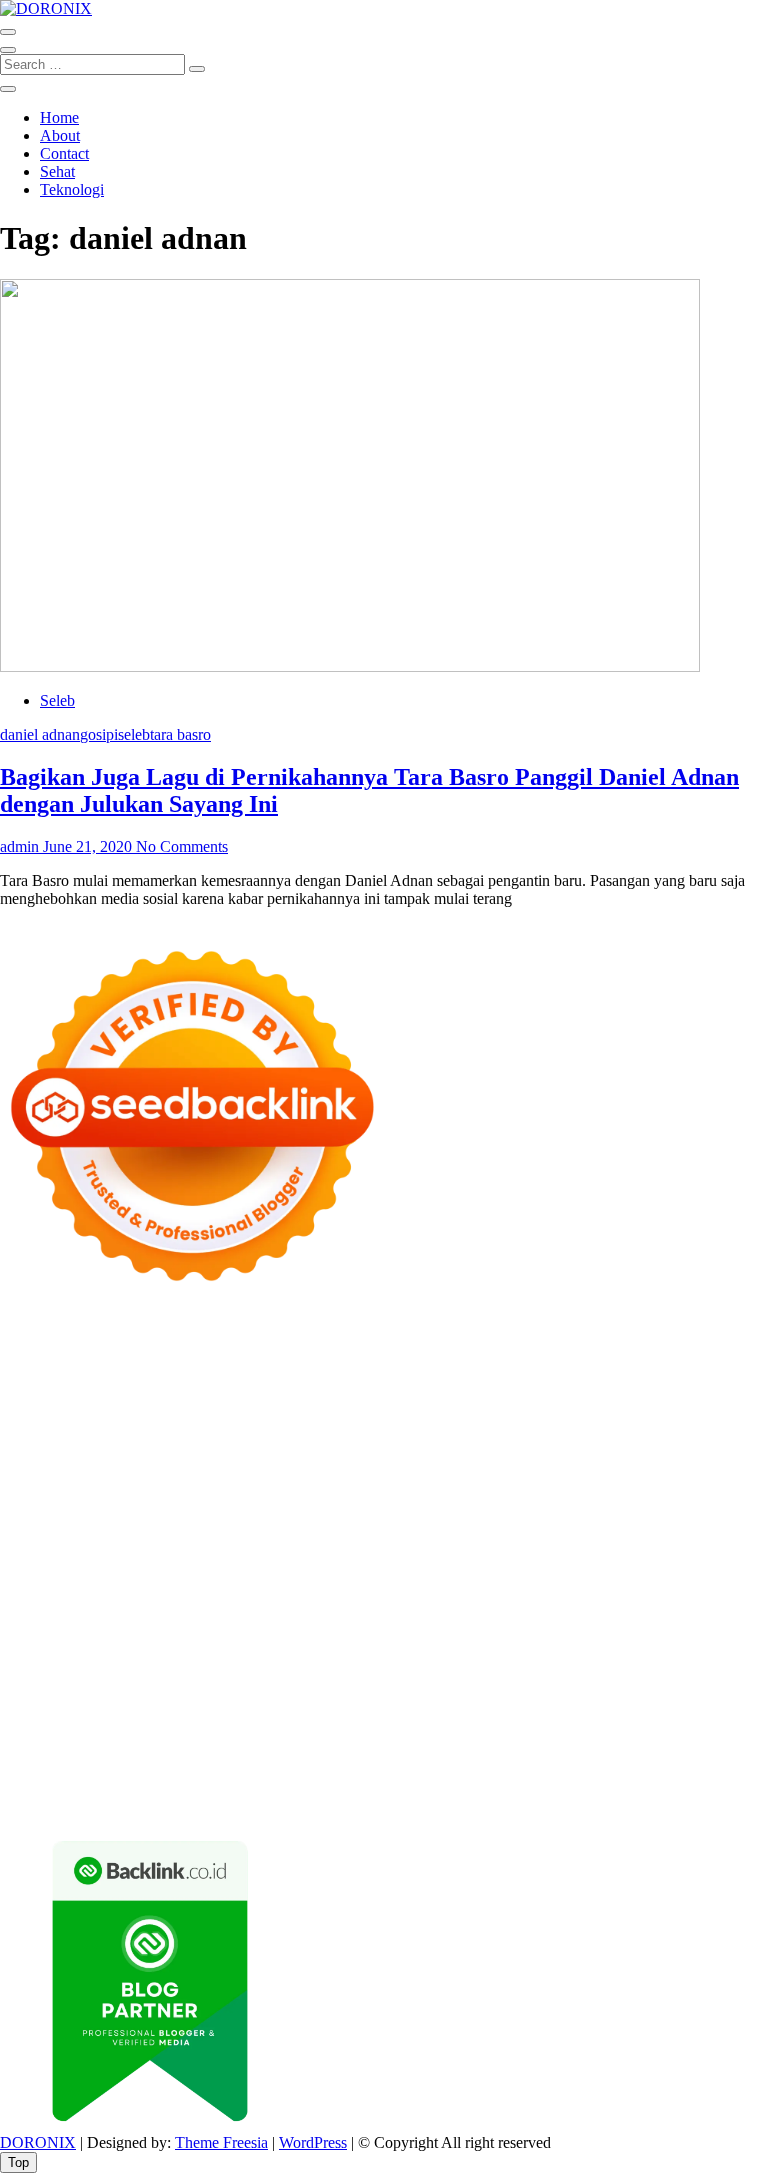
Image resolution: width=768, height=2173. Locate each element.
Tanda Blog (690, 1786)
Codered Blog (419, 1516)
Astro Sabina (162, 1390)
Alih (509, 1714)
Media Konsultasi (152, 1804)
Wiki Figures (270, 1354)
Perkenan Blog (517, 1786)
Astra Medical (622, 1552)
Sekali (677, 1768)
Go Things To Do (453, 1606)
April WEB (246, 1426)
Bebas (404, 1732)
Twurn (309, 1390)
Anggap (317, 1750)
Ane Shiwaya (176, 1516)
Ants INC (358, 1372)
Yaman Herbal (639, 1570)
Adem (159, 1750)
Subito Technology (166, 1354)
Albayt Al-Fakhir (676, 1372)
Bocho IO (492, 1588)
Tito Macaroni (558, 1606)
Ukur (683, 1750)
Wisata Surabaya (79, 1624)
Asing (19, 1732)
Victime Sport (714, 1552)
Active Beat (725, 1570)
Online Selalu (287, 1696)
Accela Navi (39, 1372)
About (60, 135)
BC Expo (315, 1534)
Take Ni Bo (710, 1354)
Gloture (583, 1480)
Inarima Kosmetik (265, 1552)
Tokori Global (44, 1588)
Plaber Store (551, 1354)
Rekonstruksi (715, 1462)
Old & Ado (252, 1570)
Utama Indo (692, 1426)
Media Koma (543, 1678)
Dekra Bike (470, 1534)
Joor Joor (145, 1534)
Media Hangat (330, 1804)
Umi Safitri (654, 1696)
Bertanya (211, 1714)
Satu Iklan (122, 1696)
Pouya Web (259, 1516)
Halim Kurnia (571, 1696)
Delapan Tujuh (261, 1336)
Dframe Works (129, 1372)
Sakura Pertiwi (477, 1696)
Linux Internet (233, 1606)
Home (59, 117)
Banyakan (262, 1768)
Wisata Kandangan (572, 1660)
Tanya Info (246, 1804)
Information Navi (661, 1606)
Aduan (66, 1750)
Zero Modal (631, 1354)
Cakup (21, 1750)
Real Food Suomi (675, 1534)
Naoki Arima (66, 1606)
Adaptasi (361, 1714)
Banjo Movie (415, 1588)
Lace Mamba (712, 1336)
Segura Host (424, 1498)
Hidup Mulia (113, 1480)
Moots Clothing (419, 1444)
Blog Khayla (468, 1660)
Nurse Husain (602, 1444)
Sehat (57, 171)
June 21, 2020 (87, 846)
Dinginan (196, 1768)
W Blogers (668, 1390)
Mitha (660, 1408)
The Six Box (534, 1552)
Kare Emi (99, 1516)
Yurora (461, 1408)
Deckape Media (143, 1588)
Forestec (624, 1588)
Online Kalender (563, 1534)
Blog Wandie (677, 1660)
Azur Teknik (170, 1336)
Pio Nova (623, 1516)
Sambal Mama (605, 1426)
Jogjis (75, 1426)
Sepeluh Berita (46, 1804)
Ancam (664, 1714)
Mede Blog (335, 1516)
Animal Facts (425, 1570)
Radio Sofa (217, 1642)
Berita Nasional (372, 1678)
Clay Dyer (561, 1588)
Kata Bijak (604, 1408)
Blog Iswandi (381, 1660)
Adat (407, 1714)
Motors (22, 1336)
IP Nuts (23, 1570)
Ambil (546, 1714)
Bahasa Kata (419, 1804)
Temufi (646, 1498)
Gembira (516, 1768)
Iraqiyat (565, 1516)
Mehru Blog (161, 1408)
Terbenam (349, 1732)
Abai (441, 1714)
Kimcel (415, 1336)
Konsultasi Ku (240, 1786)
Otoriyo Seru (92, 1570)
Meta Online (526, 1408)
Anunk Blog (87, 1336)
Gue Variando (336, 1570)
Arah (57, 1732)
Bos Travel (170, 1624)
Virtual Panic (514, 1444)
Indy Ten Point (443, 1552)
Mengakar (215, 1750)
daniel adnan (40, 734)
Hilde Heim (217, 1372)
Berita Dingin (423, 1786)
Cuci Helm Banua (649, 1642)
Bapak (142, 1768)
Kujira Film (709, 1498)
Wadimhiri (291, 1372)
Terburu (607, 1732)
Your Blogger (43, 1696)
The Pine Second (221, 1498)
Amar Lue (32, 1516)
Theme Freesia (221, 2142)
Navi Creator (137, 1642)
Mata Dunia (246, 1624)
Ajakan (114, 1750)
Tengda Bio (504, 1498)
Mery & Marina (350, 1462)
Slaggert (438, 1426)
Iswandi (563, 1642)
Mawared (30, 1552)
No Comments (182, 846)
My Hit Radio (512, 1426)
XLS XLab (555, 1570)
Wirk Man (625, 1624)
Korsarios (94, 1552)
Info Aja (76, 1714)
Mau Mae (510, 1624)
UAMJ (493, 1570)
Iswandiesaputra (361, 1642)
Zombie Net (78, 1462)
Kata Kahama (453, 1390)
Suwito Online (46, 1642)
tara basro (180, 734)
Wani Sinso (323, 1426)
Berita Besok (630, 1678)
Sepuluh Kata (333, 1786)
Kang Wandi (182, 1660)
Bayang (218, 1732)
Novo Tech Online (179, 1462)
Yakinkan (577, 1768)
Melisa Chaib (395, 1408)
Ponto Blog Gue (229, 1534)
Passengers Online (451, 1372)
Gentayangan (76, 1768)
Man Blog (693, 1624)
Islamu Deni (80, 1408)
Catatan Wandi (91, 1660)
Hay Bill (682, 1588)
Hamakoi (236, 1444)
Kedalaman (389, 1768)
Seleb (57, 700)
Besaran (323, 1768)
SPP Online (647, 1480)
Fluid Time (502, 1516)
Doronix (556, 1336)
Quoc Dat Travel (566, 1372)
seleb (134, 734)
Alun (476, 1714)
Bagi (92, 1732)
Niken (748, 1624)
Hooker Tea (582, 1498)
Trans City (373, 1624)
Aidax (48, 1444)
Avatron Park (76, 1390)
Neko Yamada (359, 1354)
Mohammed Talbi (56, 1534)
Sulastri (673, 1444)
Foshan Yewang (458, 1354)
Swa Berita (239, 1408)
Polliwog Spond (51, 1354)
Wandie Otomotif (280, 1660)
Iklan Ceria (595, 1390)
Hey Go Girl (627, 1336)
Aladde (385, 1426)
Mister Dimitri (625, 1462)
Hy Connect (110, 1444)
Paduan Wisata (380, 1696)
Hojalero (269, 1462)
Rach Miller (352, 1480)
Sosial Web (710, 1678)
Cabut (655, 1732)
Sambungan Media (131, 1786)
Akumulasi (603, 1714)
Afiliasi (266, 1714)
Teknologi (72, 189)
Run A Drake (328, 1588)
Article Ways (389, 1534)
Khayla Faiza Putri (475, 1642)
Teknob (312, 1624)
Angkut (714, 1714)
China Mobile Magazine (234, 1480)
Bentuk (555, 1732)
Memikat (457, 1768)
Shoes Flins (693, 1516)
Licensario (359, 1552)
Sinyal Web (461, 1678)
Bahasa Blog (608, 1786)
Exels (466, 1480)
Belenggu (458, 1732)
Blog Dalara (245, 1390)
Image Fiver (350, 1336)
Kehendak (733, 1768)
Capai (497, 1750)
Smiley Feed (727, 1480)
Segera (632, 1768)
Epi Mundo (370, 1390)
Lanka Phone (484, 1336)
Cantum (703, 1732)
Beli (260, 1732)
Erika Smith (125, 1498)
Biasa (510, 1732)
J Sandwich (147, 1606)
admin (19, 846)
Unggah (545, 1750)
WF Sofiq (546, 1462)
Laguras (419, 1480)
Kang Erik (443, 1624)
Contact (64, 153)
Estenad (178, 1444)
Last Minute (167, 1552)
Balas (172, 1732)
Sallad (491, 1462)
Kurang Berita (274, 1678)
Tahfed (567, 1624)
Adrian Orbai (42, 1498)
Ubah (592, 1750)
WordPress (313, 2142)
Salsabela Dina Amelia (71, 1678)
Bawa (295, 1732)
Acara (311, 1714)
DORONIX (38, 2142)
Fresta (188, 1426)
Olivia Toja (313, 1408)
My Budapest (239, 1588)
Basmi (131, 1732)
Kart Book (521, 1480)
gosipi (99, 734)
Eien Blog (436, 1462)
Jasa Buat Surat (317, 1444)
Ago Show (34, 1480)
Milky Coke (175, 1570)
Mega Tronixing (330, 1498)
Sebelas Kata (199, 1696)
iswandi (281, 1642)
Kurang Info (186, 1678)
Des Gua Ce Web (337, 1606)
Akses (269, 1750)
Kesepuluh (34, 1786)
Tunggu (638, 1750)
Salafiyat (528, 1390)
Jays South (131, 1426)
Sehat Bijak (142, 1714)
